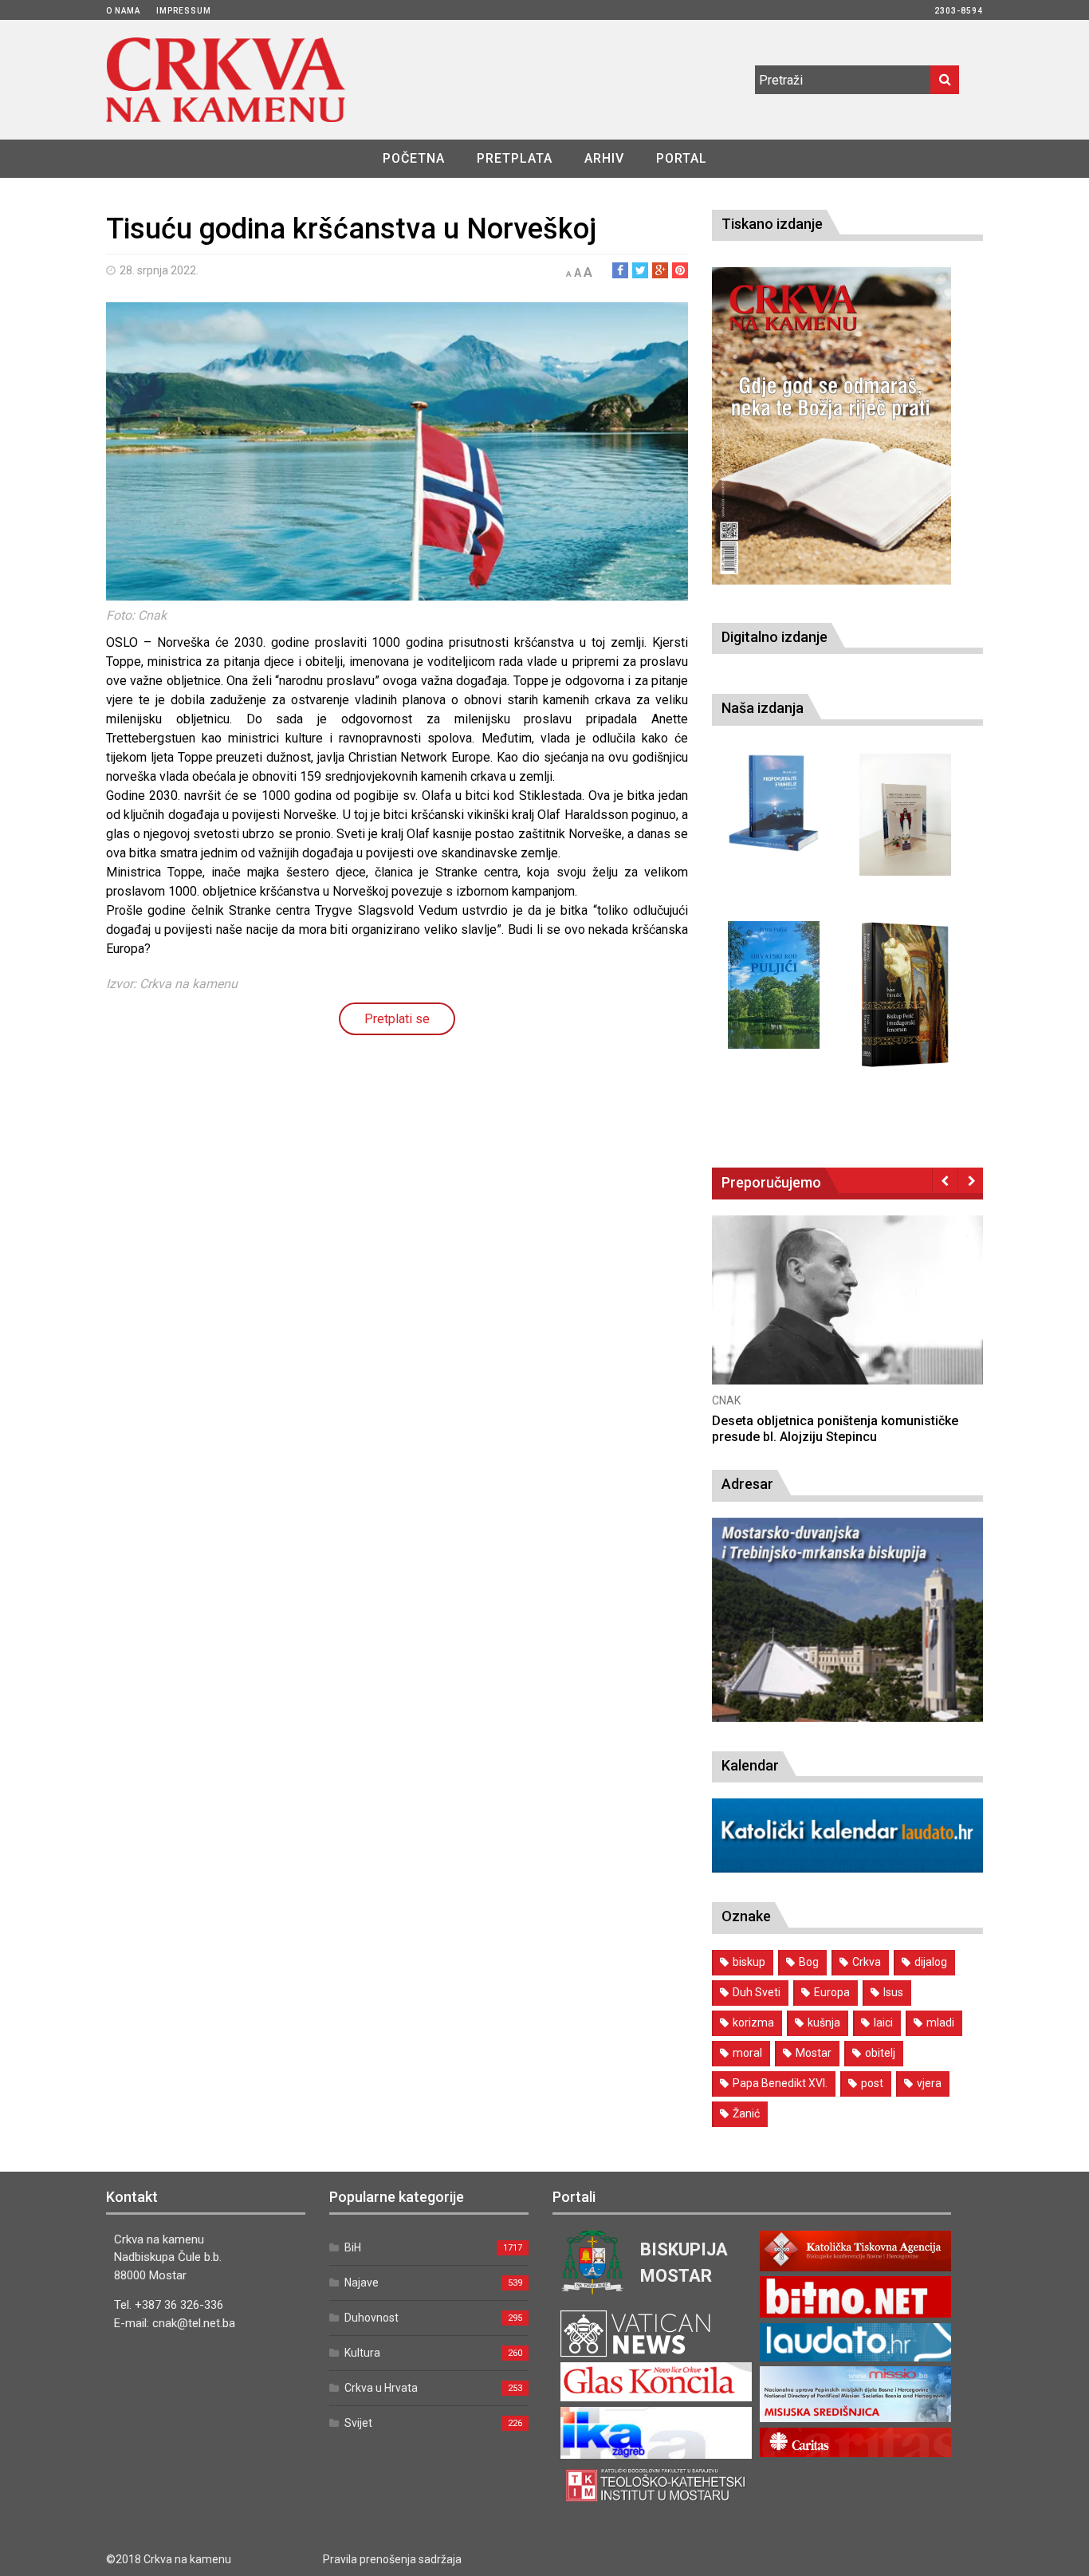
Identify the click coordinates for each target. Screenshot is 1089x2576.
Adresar (747, 1484)
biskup (749, 1962)
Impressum (184, 11)
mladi (940, 2023)
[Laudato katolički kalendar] (847, 1868)
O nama (123, 11)
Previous (945, 1180)
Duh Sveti (757, 1992)
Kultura (362, 2353)
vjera (929, 2083)
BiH (353, 2247)
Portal (682, 158)
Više (796, 1316)
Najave (362, 2283)
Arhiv (604, 158)
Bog (809, 1962)
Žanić (746, 2113)
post (872, 2083)
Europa (832, 1992)
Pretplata (515, 158)
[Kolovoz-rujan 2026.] (831, 426)
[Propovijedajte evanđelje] (774, 804)
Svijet (358, 2423)
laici (883, 2023)
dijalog (931, 1962)
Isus (893, 1992)
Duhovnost (372, 2318)
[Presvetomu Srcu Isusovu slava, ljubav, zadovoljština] (905, 815)
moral (747, 2053)
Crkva (867, 1962)
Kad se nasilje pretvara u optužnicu (762, 1421)
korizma (753, 2023)
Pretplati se (397, 1019)
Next (971, 1180)
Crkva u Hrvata (381, 2388)
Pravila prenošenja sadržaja (392, 2559)
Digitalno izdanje (774, 637)
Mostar (814, 2053)
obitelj (880, 2053)
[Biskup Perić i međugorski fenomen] (905, 995)
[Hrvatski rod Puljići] (774, 985)
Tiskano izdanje (772, 224)
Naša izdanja (763, 708)
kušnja (824, 2023)
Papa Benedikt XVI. (780, 2083)
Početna (414, 158)
